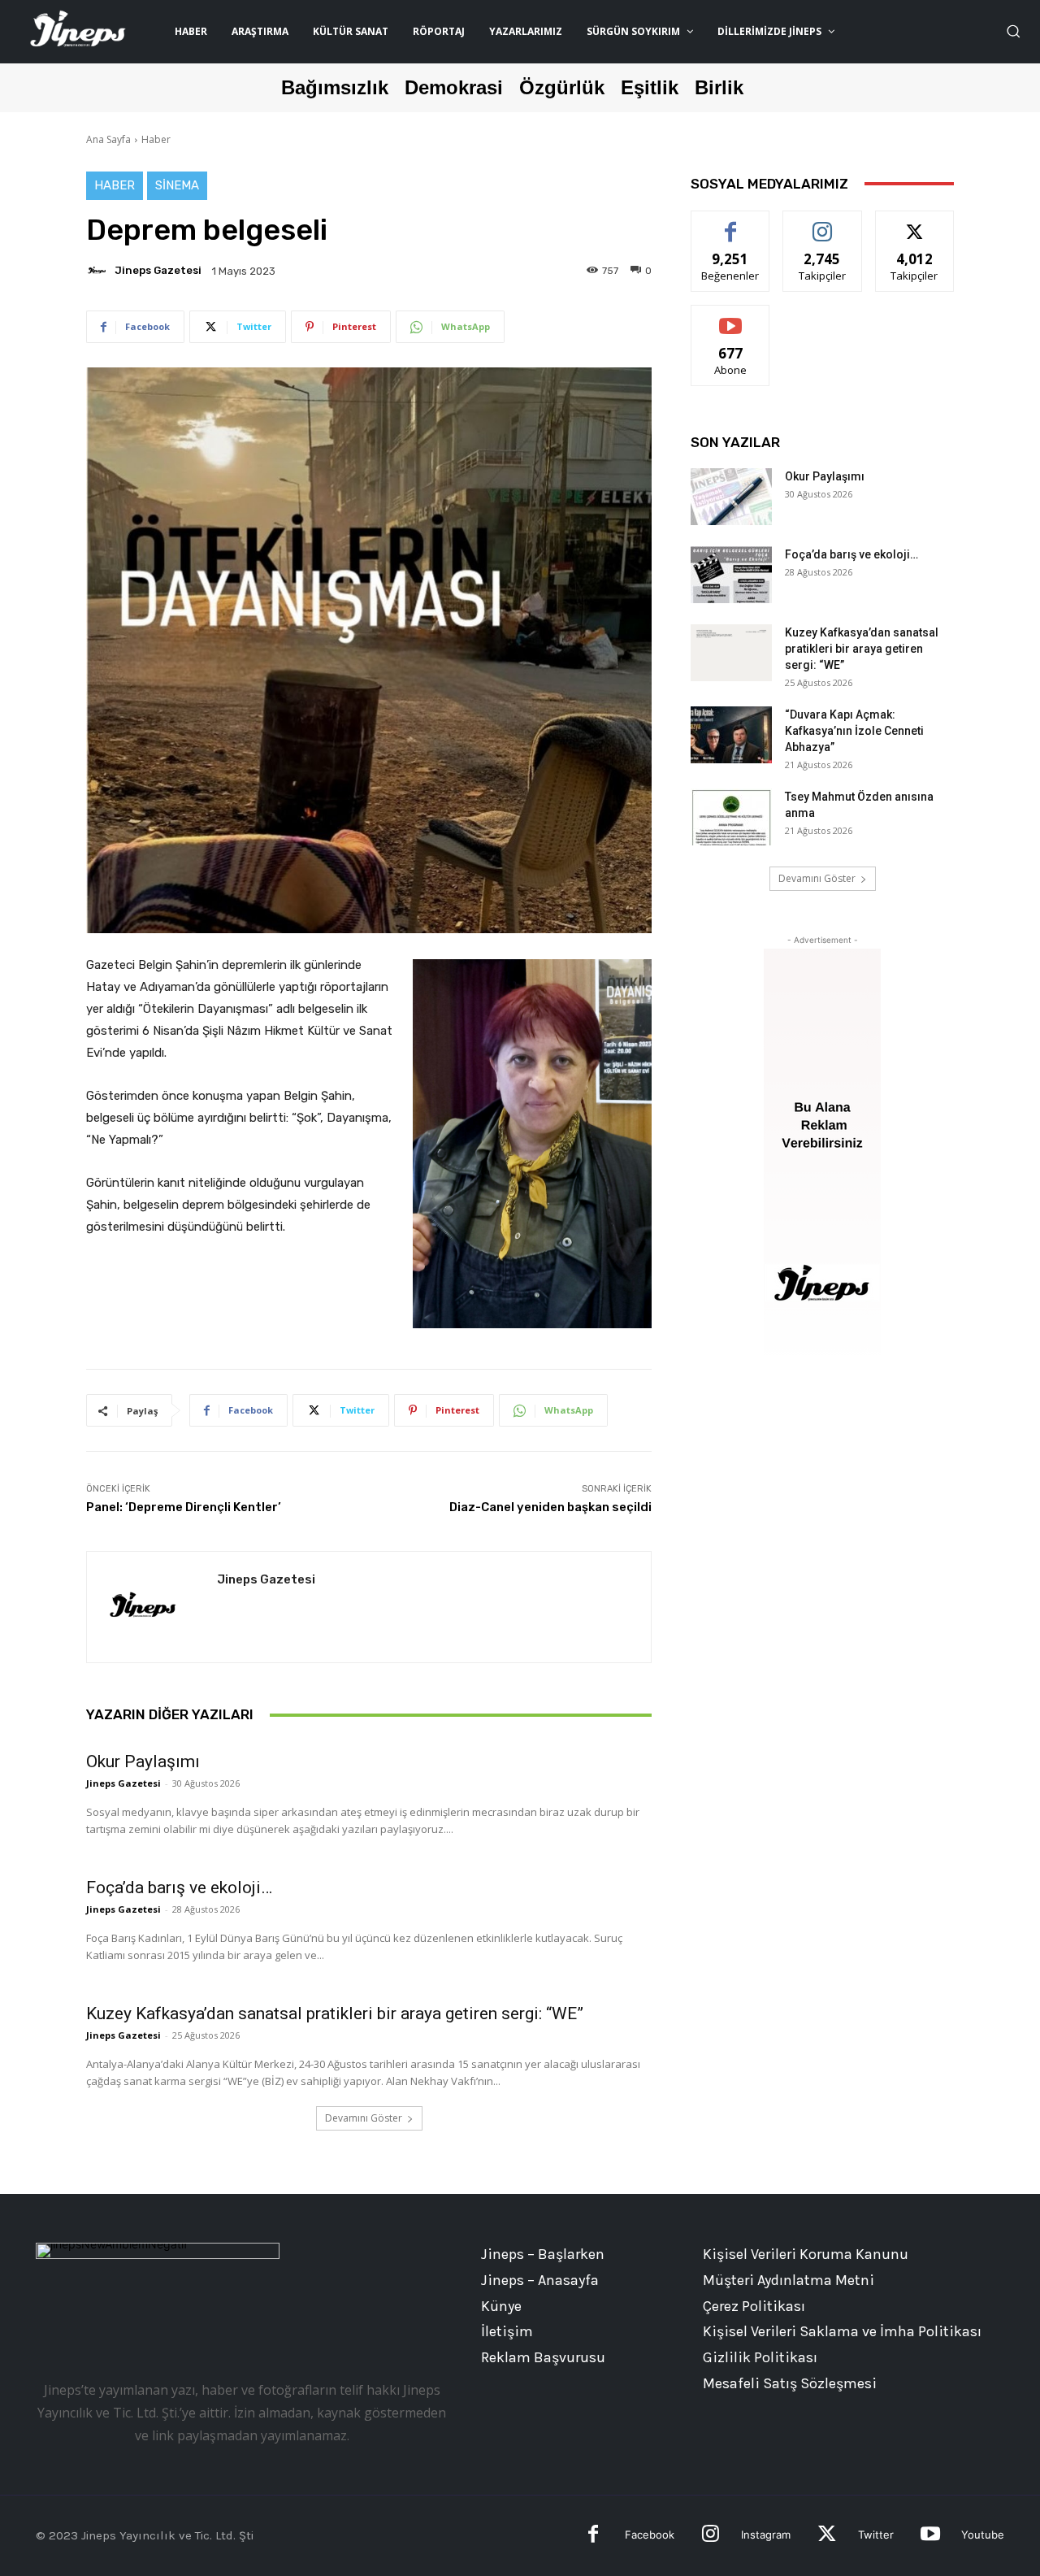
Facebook (650, 2535)
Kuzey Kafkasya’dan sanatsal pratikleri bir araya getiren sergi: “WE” (335, 2013)
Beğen (730, 223)
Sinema (177, 185)
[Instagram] (711, 2536)
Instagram (766, 2535)
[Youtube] (930, 2536)
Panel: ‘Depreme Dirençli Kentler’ (184, 1507)
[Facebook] (594, 2536)
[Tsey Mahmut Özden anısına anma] (731, 817)
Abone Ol (731, 317)
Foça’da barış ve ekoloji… (179, 1887)
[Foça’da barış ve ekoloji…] (731, 575)
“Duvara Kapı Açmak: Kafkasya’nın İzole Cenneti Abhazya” (854, 731)
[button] (1013, 31)
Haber (156, 139)
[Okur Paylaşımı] (731, 497)
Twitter (876, 2535)
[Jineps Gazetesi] (99, 271)
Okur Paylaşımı (143, 1761)
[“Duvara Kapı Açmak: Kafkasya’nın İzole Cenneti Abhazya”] (731, 735)
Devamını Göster (364, 2118)
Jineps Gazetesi (158, 270)
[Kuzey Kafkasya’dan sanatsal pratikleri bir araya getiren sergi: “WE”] (731, 653)
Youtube (983, 2535)
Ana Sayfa (108, 139)
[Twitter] (827, 2536)
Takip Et (823, 223)
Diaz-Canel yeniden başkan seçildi (550, 1507)
